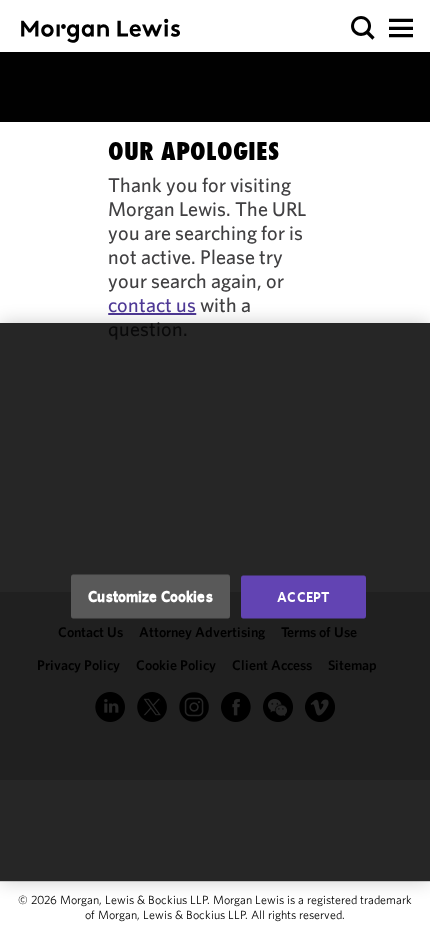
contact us (152, 304)
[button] (363, 28)
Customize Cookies (150, 596)
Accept (303, 597)
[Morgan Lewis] (100, 30)
